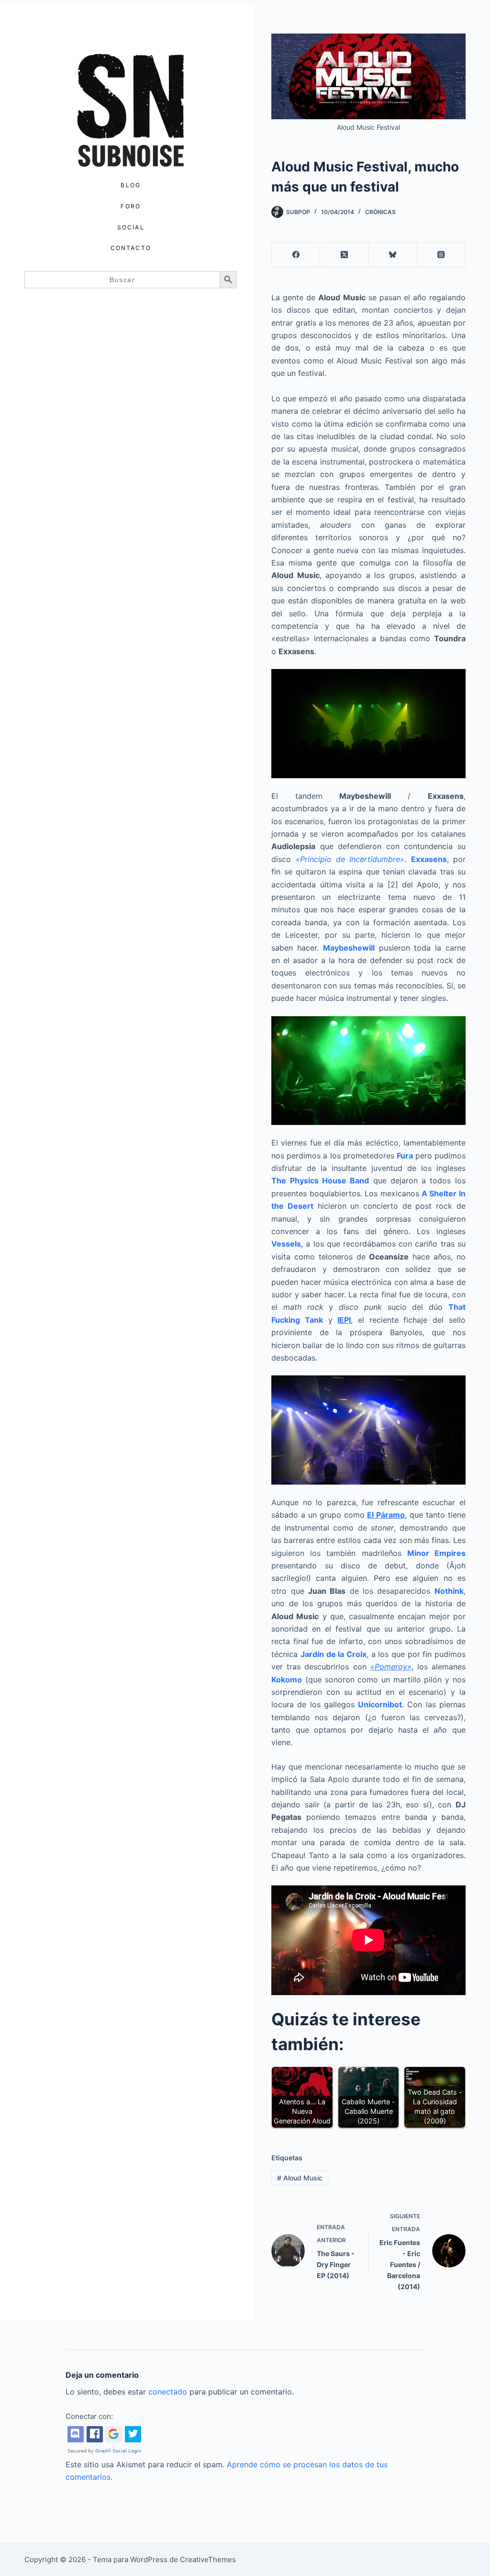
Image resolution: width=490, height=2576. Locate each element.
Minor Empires (436, 1553)
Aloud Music (300, 2178)
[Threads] (441, 255)
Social (131, 227)
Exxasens (429, 859)
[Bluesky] (393, 255)
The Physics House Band (320, 1180)
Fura (405, 1156)
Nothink (449, 1591)
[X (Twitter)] (344, 255)
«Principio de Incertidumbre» (350, 859)
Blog (131, 185)
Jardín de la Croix (334, 1654)
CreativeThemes (208, 2559)
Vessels (286, 1244)
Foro (131, 206)
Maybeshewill (349, 948)
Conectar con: (89, 2416)
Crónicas (380, 212)
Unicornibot (380, 1704)
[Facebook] (296, 255)
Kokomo (287, 1680)
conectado (168, 2392)
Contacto (131, 248)
